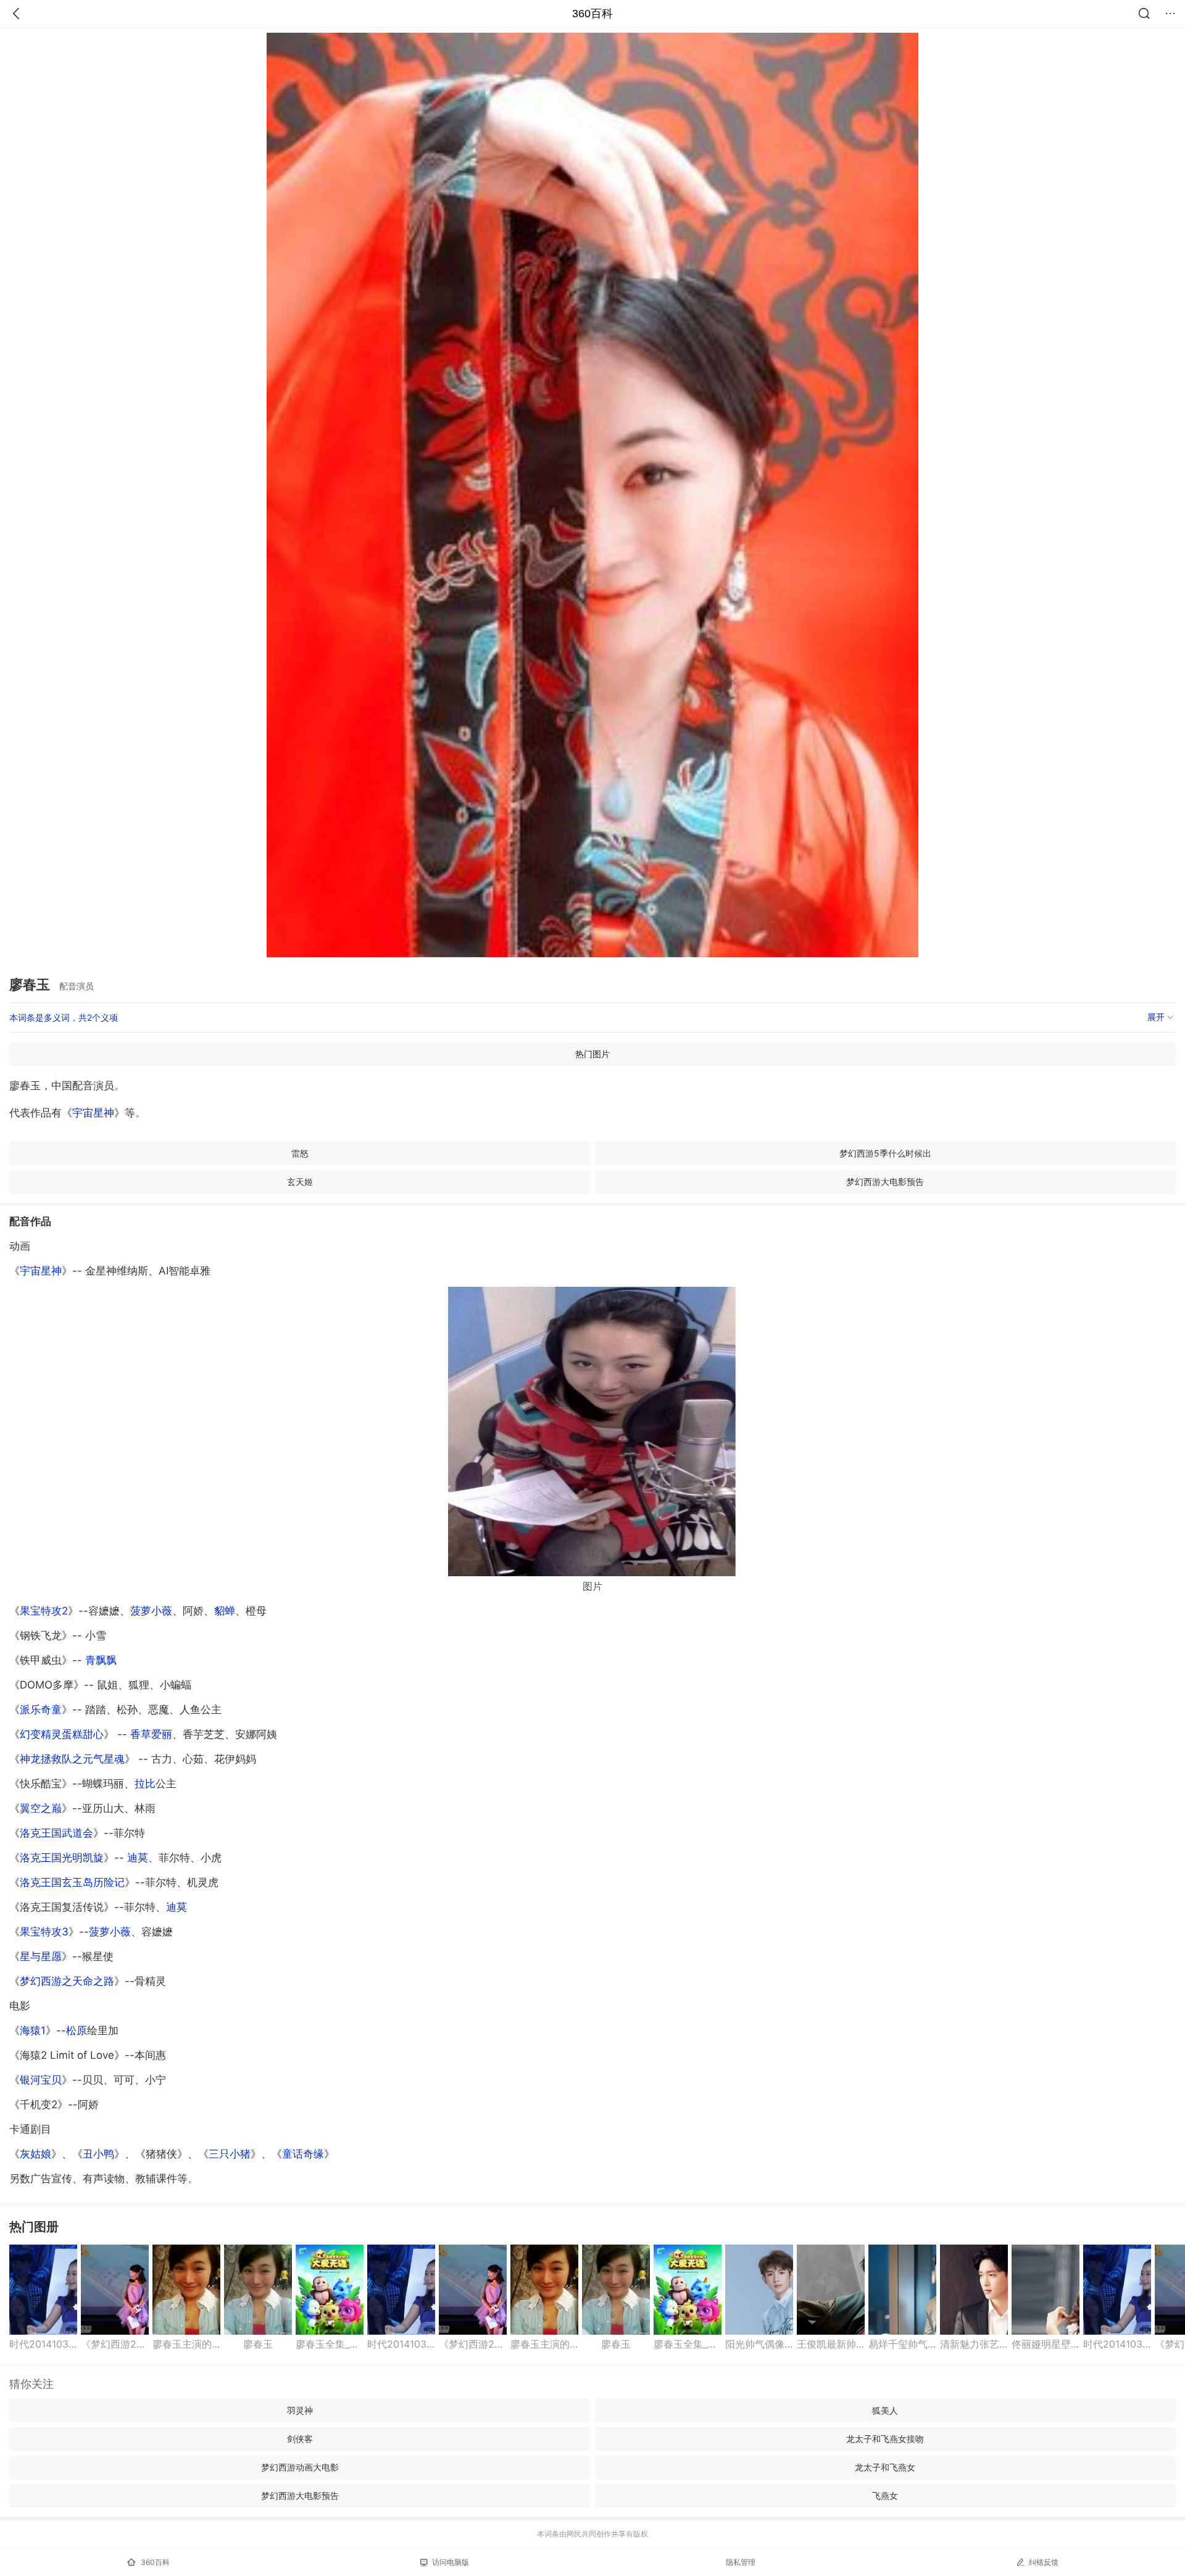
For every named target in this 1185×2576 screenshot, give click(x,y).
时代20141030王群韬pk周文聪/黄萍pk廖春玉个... (43, 2344)
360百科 (592, 14)
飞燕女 (885, 2495)
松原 (77, 2030)
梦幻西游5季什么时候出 (885, 1153)
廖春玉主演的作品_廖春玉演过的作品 (186, 2344)
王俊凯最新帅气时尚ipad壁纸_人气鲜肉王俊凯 (831, 2344)
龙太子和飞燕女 (885, 2467)
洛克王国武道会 (56, 1833)
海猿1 (33, 2030)
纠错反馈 (1044, 2562)
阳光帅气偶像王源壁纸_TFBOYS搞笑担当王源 (759, 2344)
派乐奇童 (41, 1710)
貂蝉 (225, 1611)
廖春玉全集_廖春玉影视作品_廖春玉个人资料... (330, 2344)
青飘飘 (101, 1660)
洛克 (72, 1882)
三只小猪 (230, 2154)
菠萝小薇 (151, 1611)
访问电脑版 (451, 2562)
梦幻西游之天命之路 (67, 1981)
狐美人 (885, 2410)
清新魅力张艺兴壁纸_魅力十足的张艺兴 (974, 2344)
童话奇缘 (303, 2154)
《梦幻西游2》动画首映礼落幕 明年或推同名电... (115, 2344)
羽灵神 (300, 2410)
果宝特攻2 (44, 1611)
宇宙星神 (93, 1113)
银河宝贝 (41, 2080)
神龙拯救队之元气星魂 (72, 1759)
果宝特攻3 (44, 1932)
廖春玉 (258, 2344)
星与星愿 (41, 1956)
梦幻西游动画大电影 (300, 2467)
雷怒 (300, 1153)
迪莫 (138, 1858)
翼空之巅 (41, 1808)
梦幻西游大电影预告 (885, 1182)
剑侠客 (300, 2439)
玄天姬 (300, 1182)
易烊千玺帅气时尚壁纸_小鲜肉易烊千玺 (902, 2344)
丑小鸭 (98, 2154)
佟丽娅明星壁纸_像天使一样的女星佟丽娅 (1046, 2344)
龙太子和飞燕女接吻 (885, 2439)
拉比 (145, 1784)
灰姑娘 (35, 2154)
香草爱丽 (151, 1734)
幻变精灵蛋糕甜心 (62, 1734)
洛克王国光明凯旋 (62, 1858)
